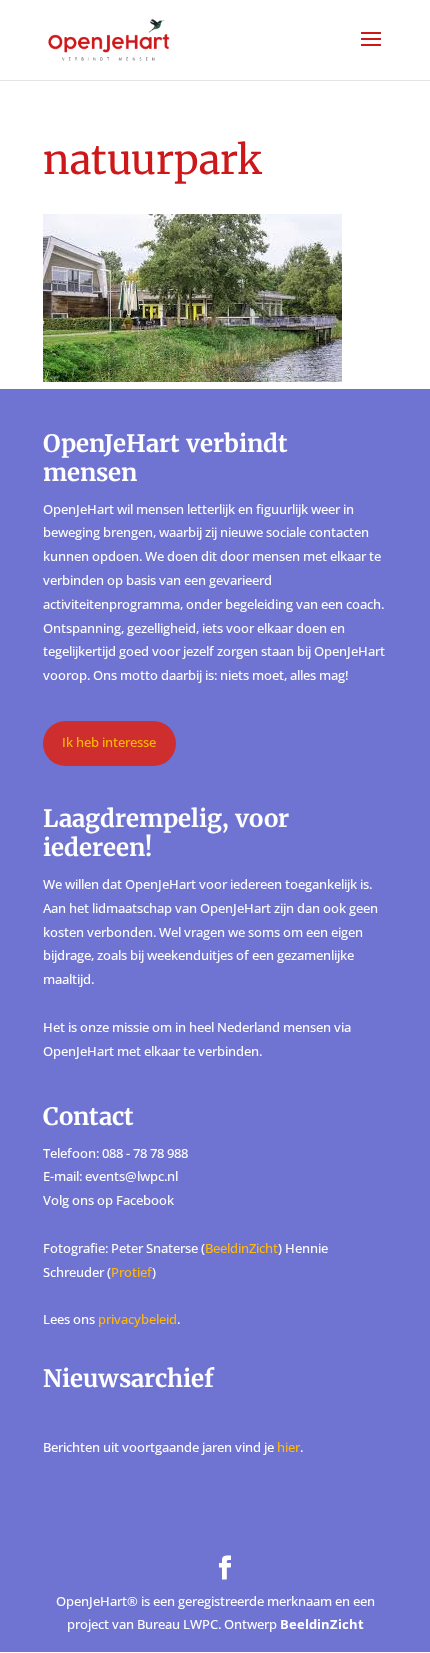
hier (288, 1447)
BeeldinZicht (241, 1248)
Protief (131, 1272)
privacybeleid (137, 1319)
